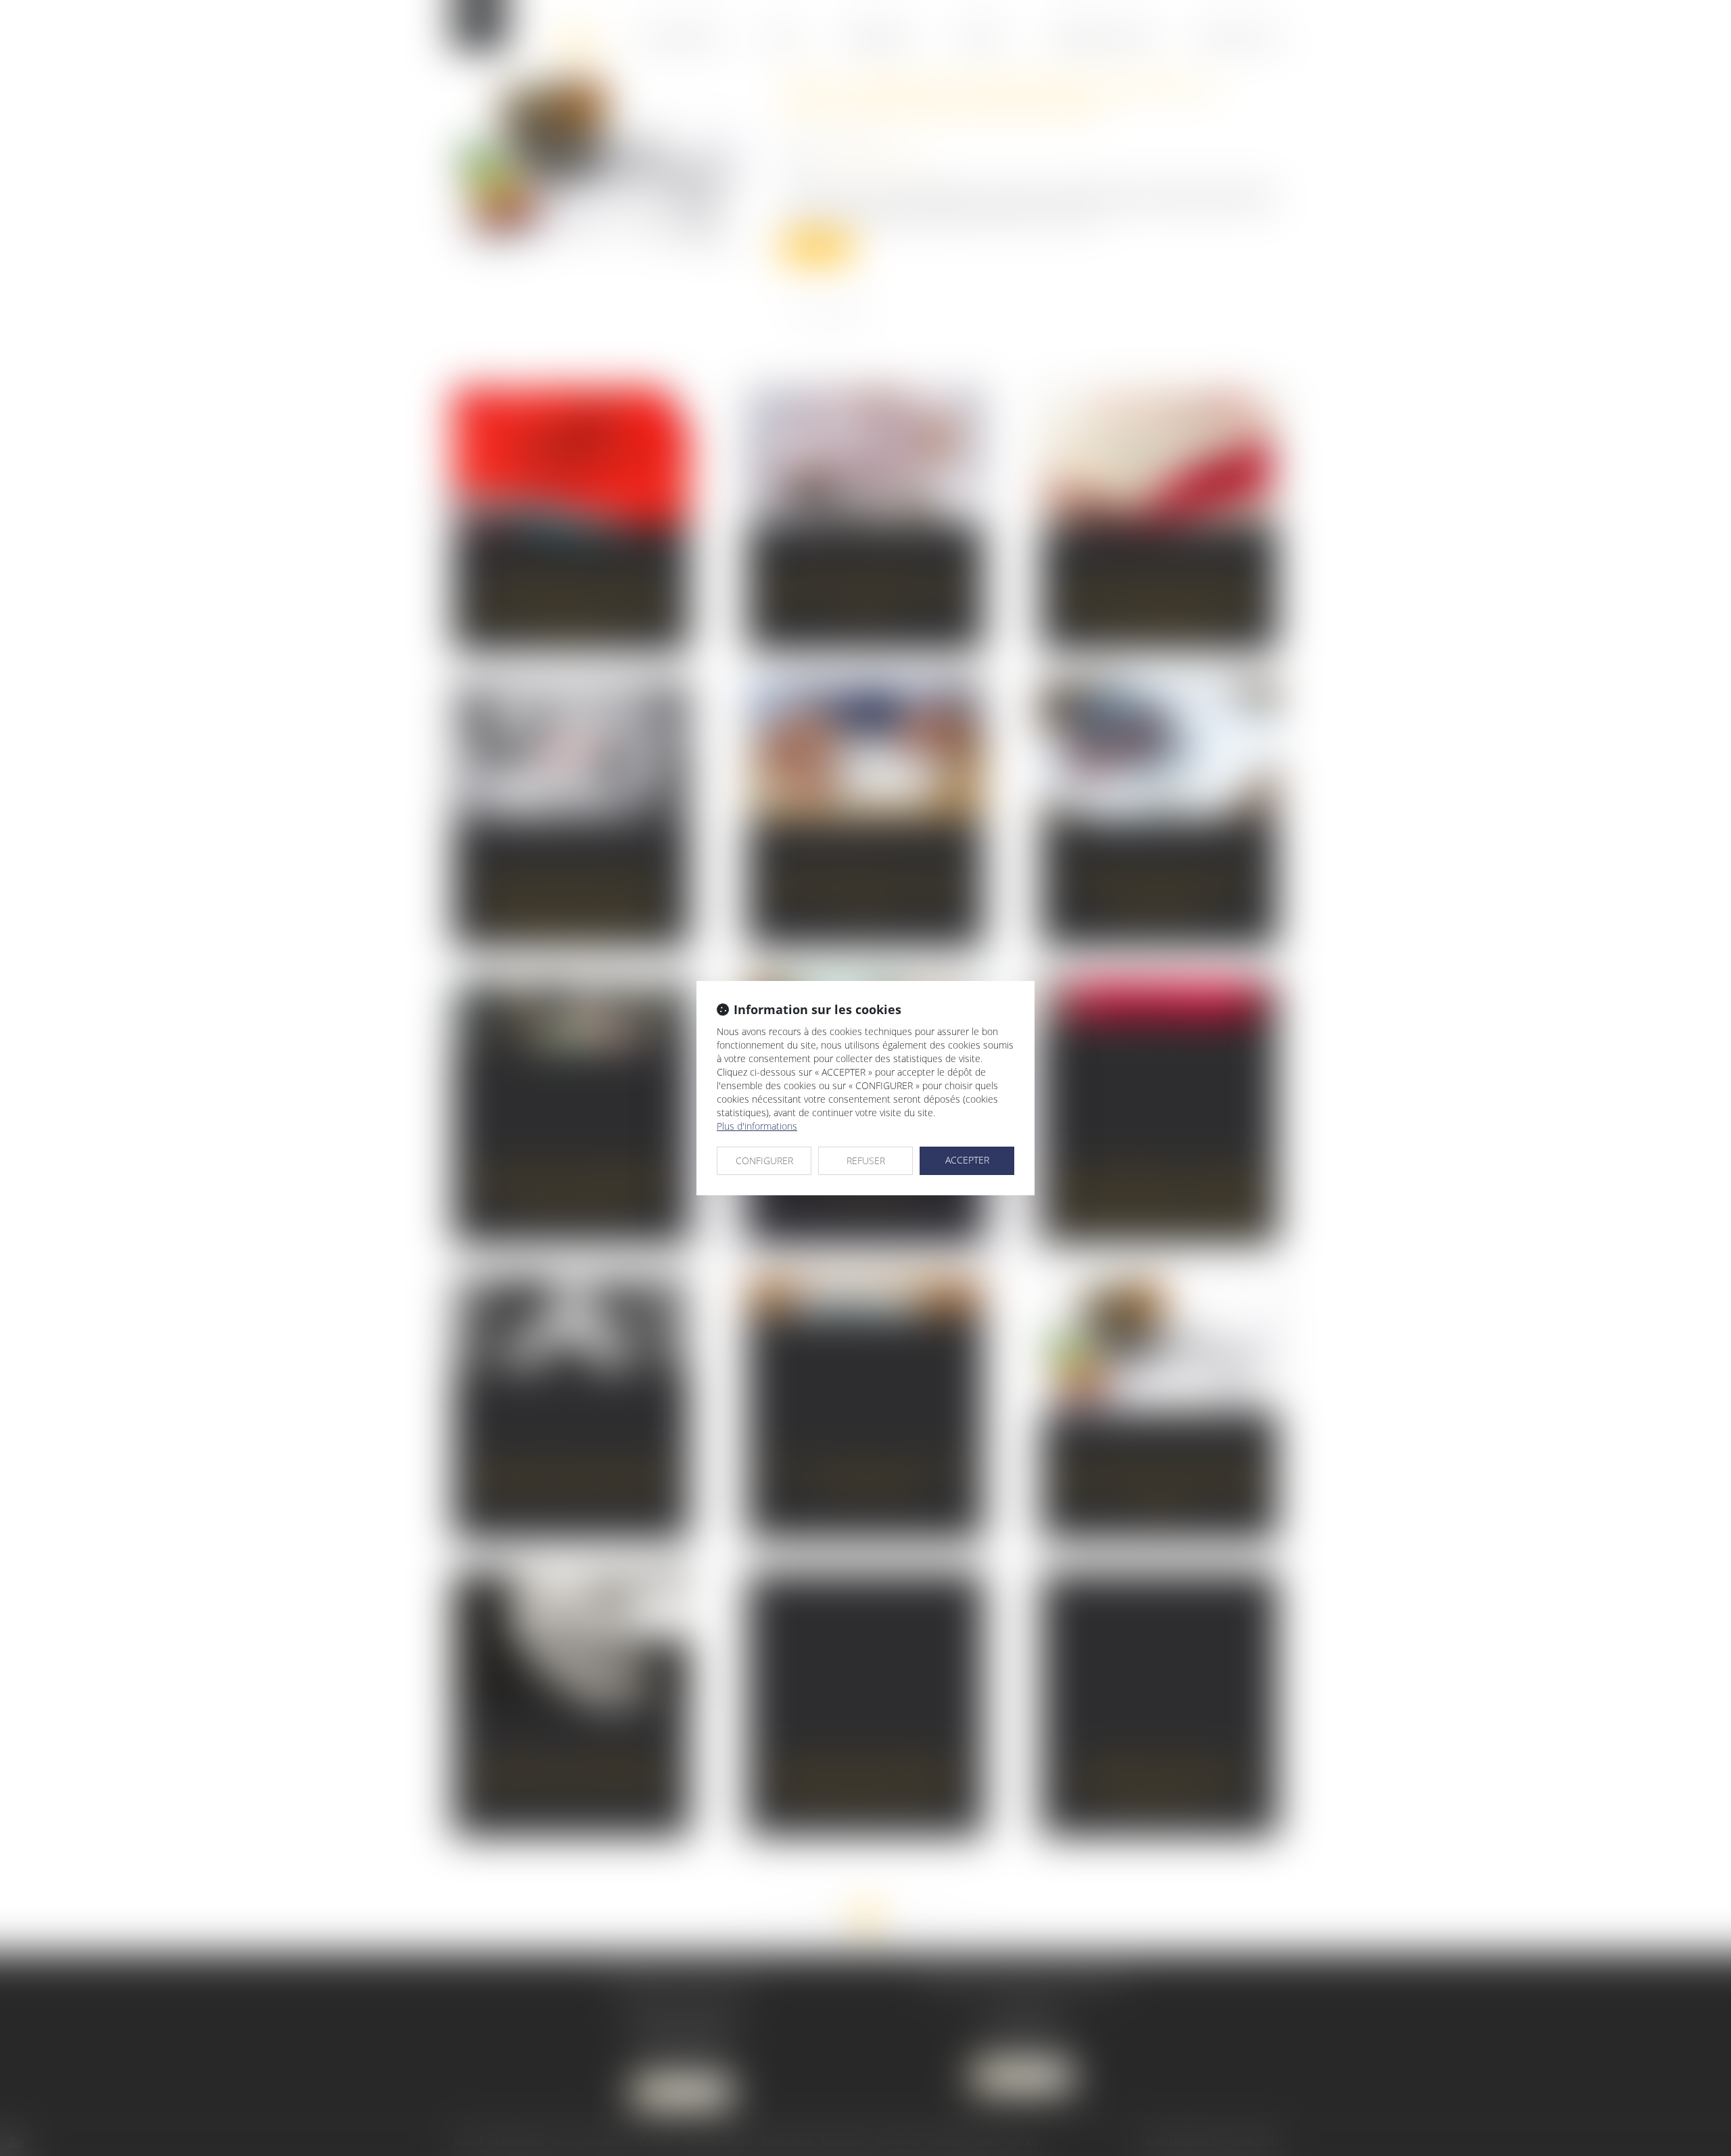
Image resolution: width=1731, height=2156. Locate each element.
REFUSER (866, 1160)
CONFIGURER (764, 1160)
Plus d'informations (757, 1126)
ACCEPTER (967, 1160)
